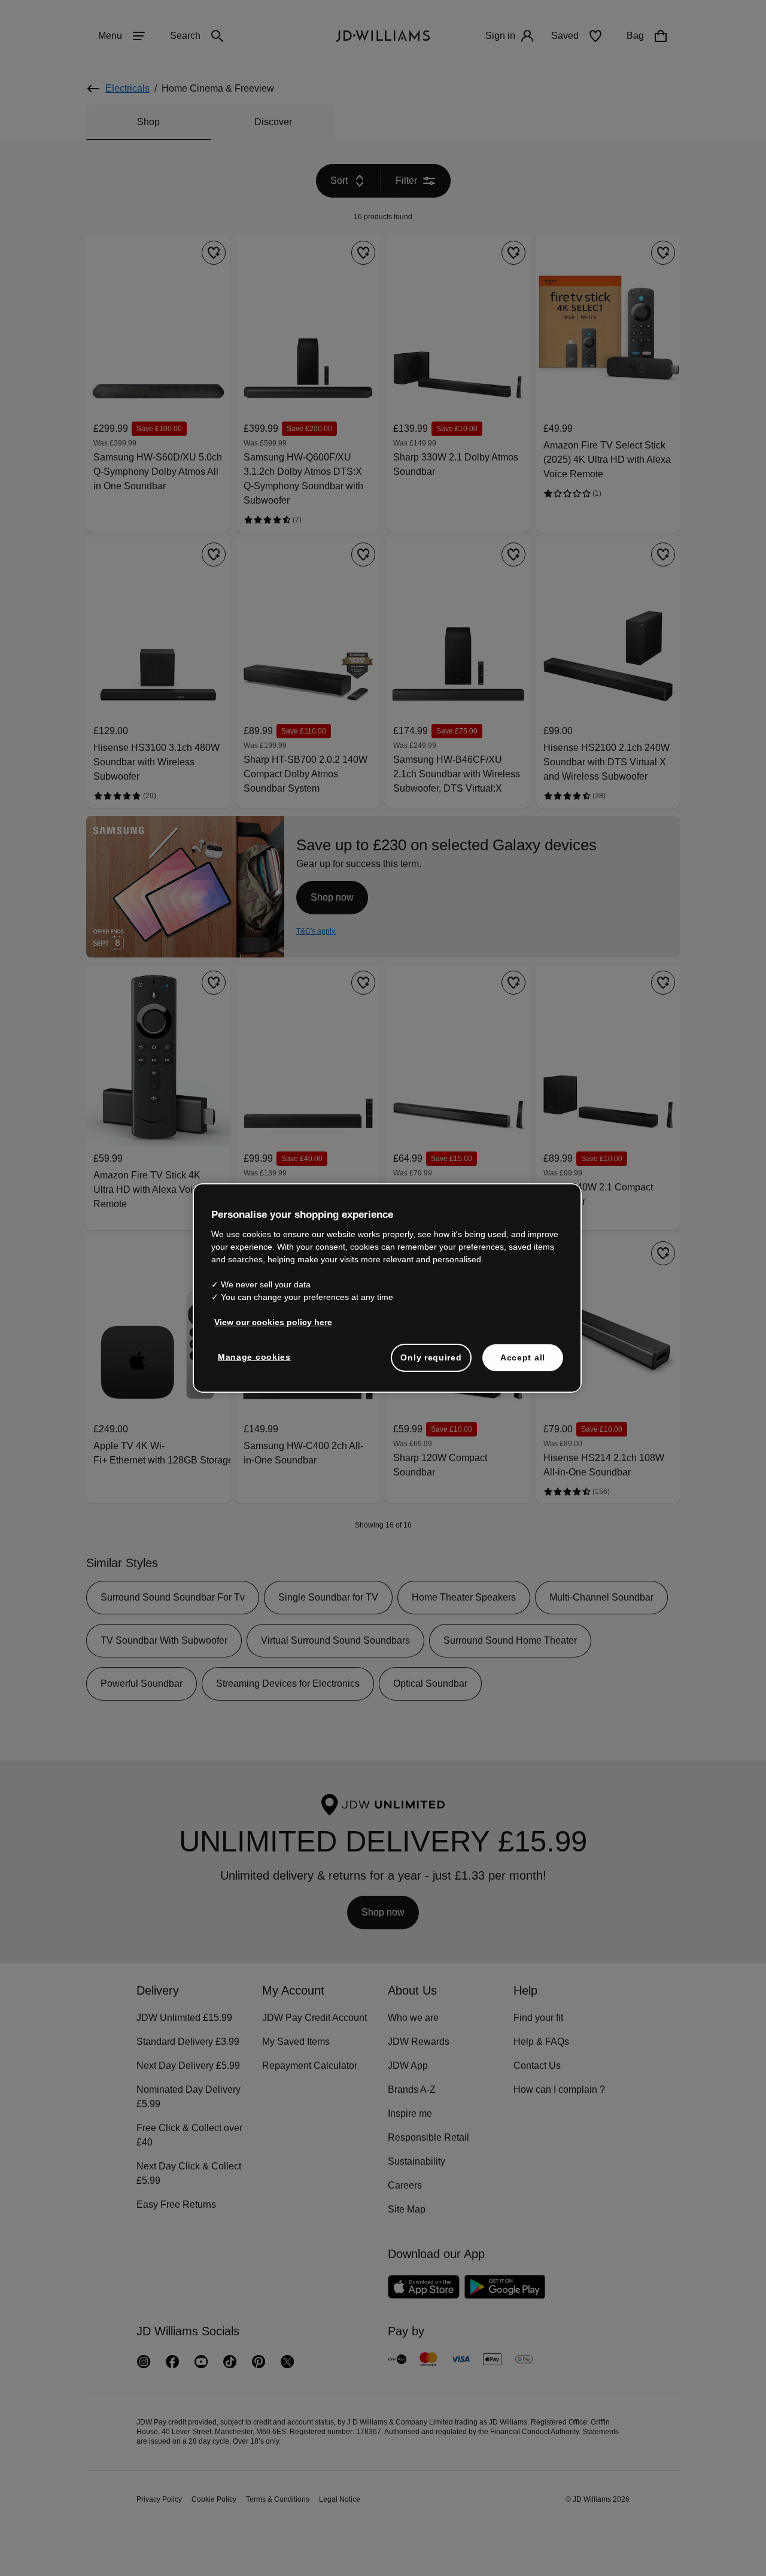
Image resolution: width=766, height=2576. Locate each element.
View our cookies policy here (274, 1328)
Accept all (523, 1363)
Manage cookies (255, 1363)
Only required (431, 1363)
